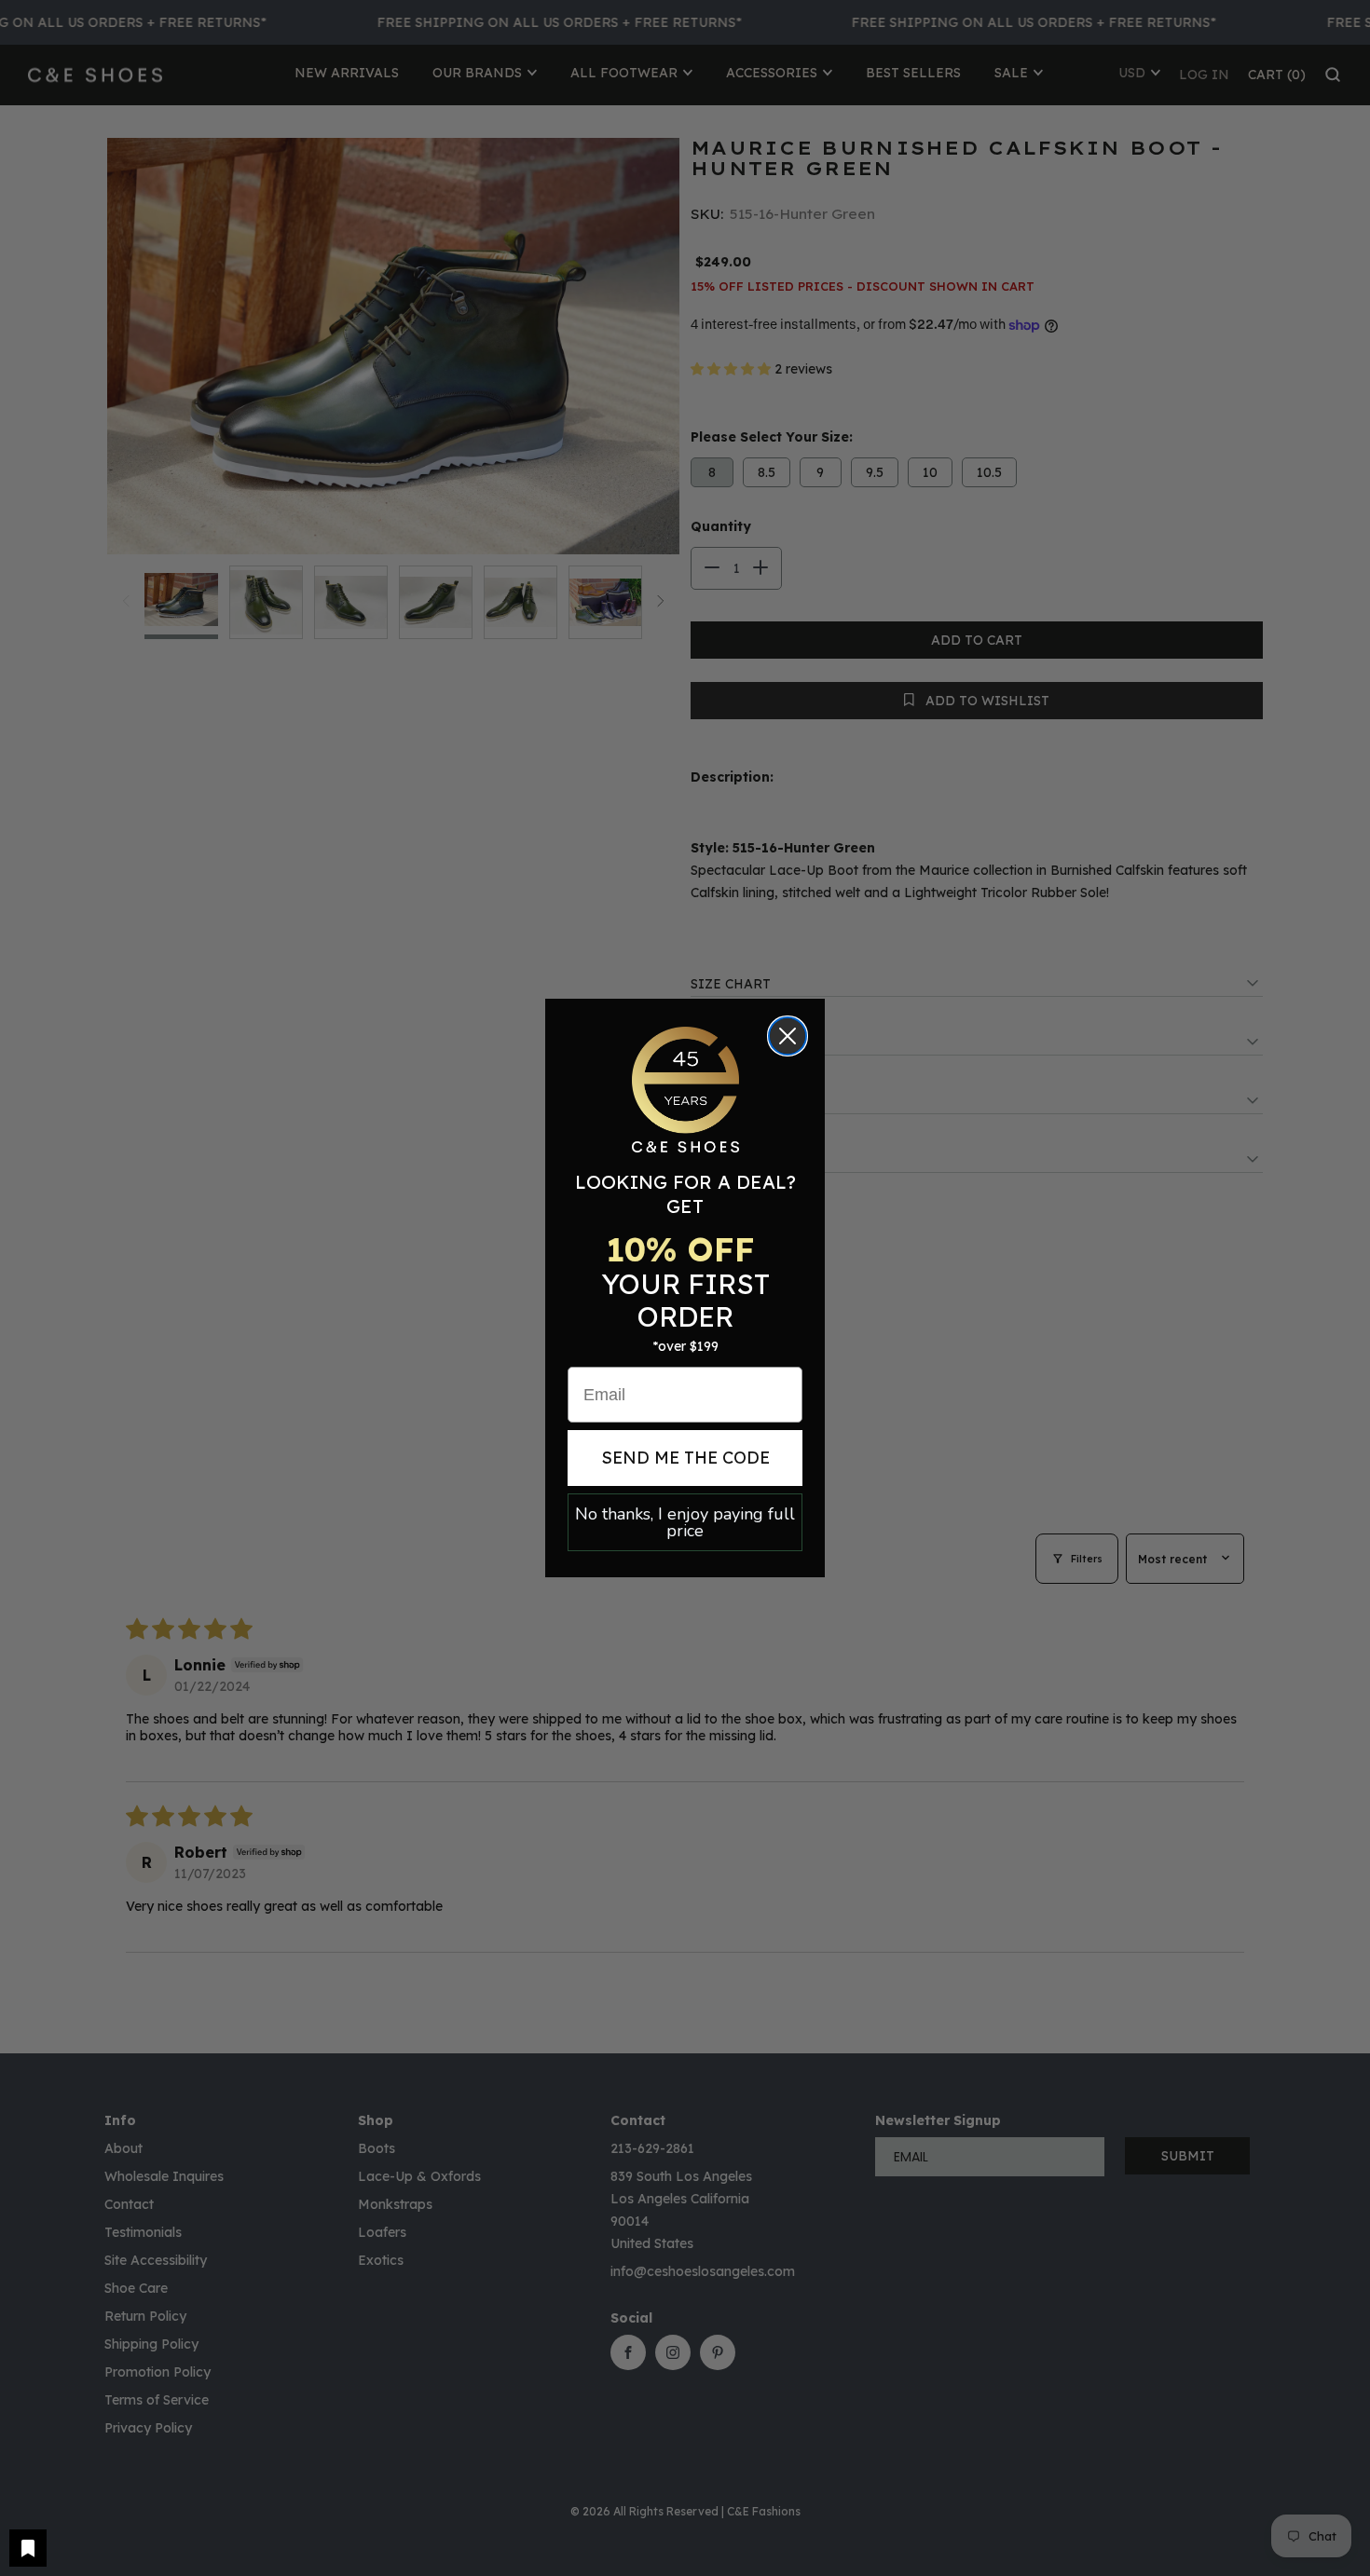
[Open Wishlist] (28, 2548)
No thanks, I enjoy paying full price (685, 1522)
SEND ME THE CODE (685, 1458)
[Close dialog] (788, 1036)
